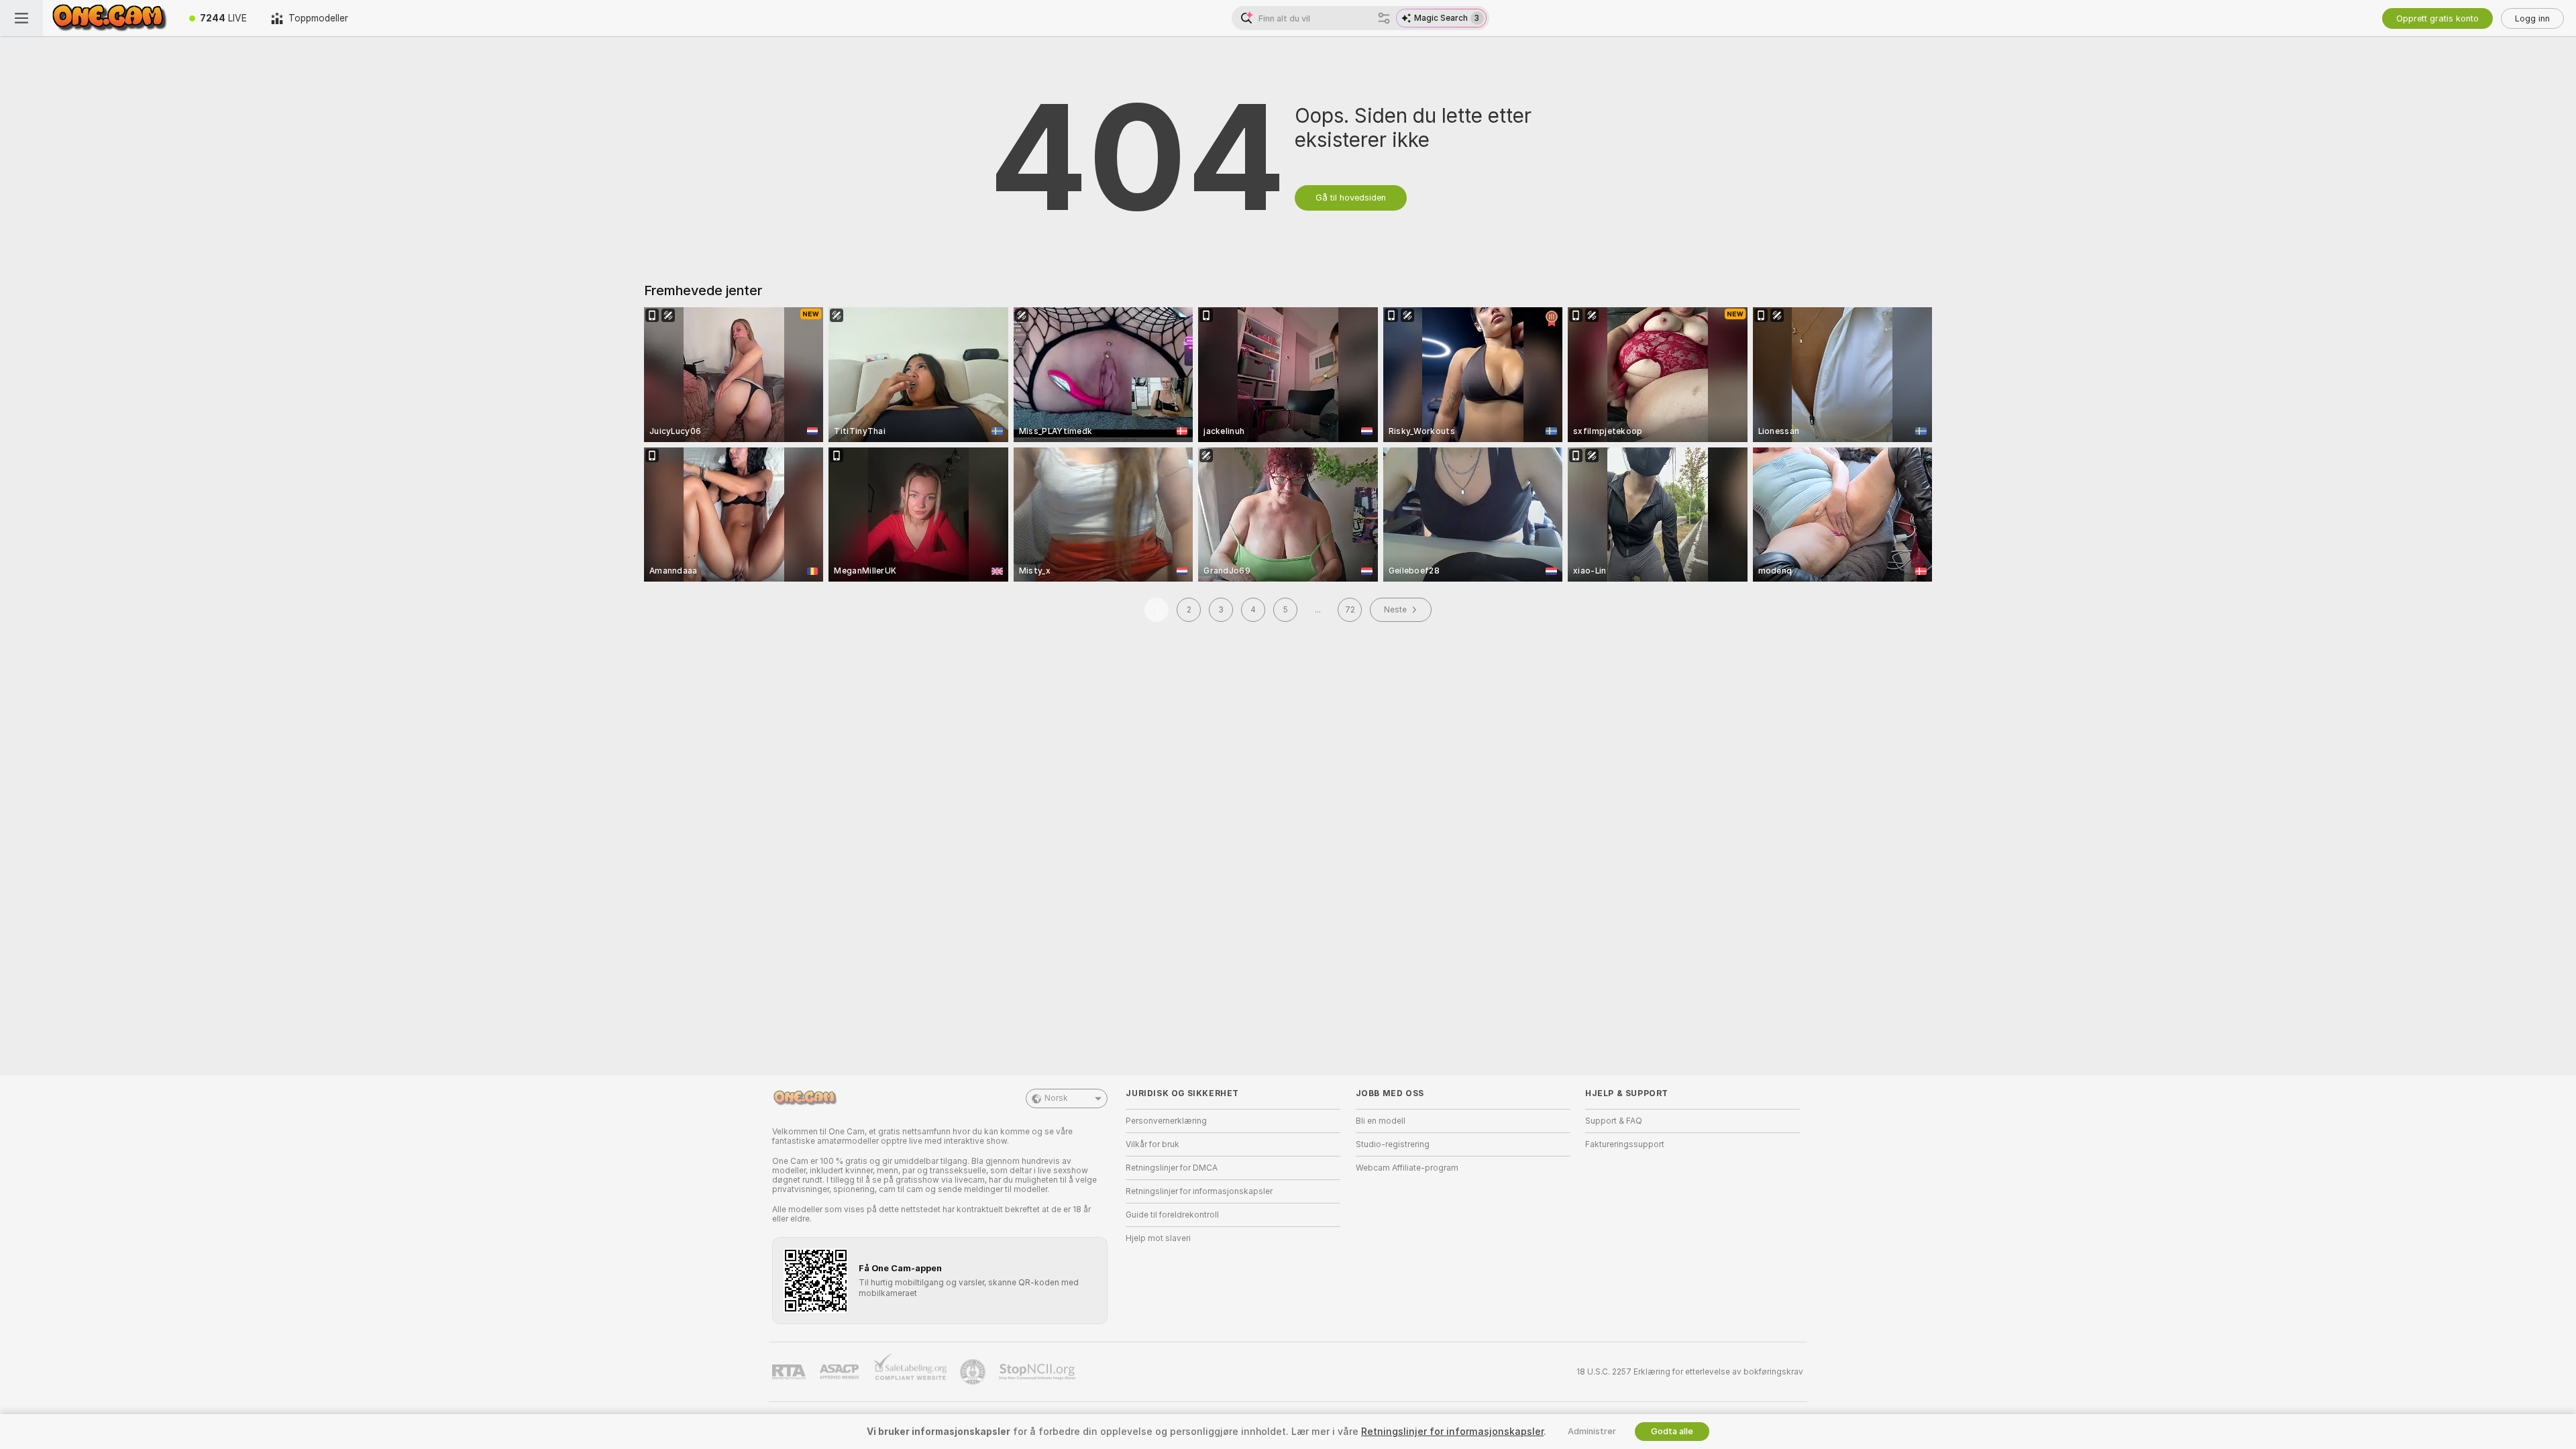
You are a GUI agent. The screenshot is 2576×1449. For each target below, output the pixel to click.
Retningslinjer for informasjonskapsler (1199, 1191)
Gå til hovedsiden (1351, 198)
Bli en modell (1381, 1121)
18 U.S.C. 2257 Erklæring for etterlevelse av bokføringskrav (1690, 1372)
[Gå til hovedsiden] (110, 18)
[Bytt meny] (21, 18)
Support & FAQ (1614, 1121)
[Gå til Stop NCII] (1038, 1372)
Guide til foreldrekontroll (1172, 1215)
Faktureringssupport (1625, 1144)
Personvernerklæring (1166, 1121)
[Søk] (1384, 18)
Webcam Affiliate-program (1407, 1168)
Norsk (1056, 1098)
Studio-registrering (1393, 1144)
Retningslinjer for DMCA (1172, 1168)
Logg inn (2532, 18)
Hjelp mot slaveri (1158, 1238)
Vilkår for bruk (1152, 1144)
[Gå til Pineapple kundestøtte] (974, 1372)
